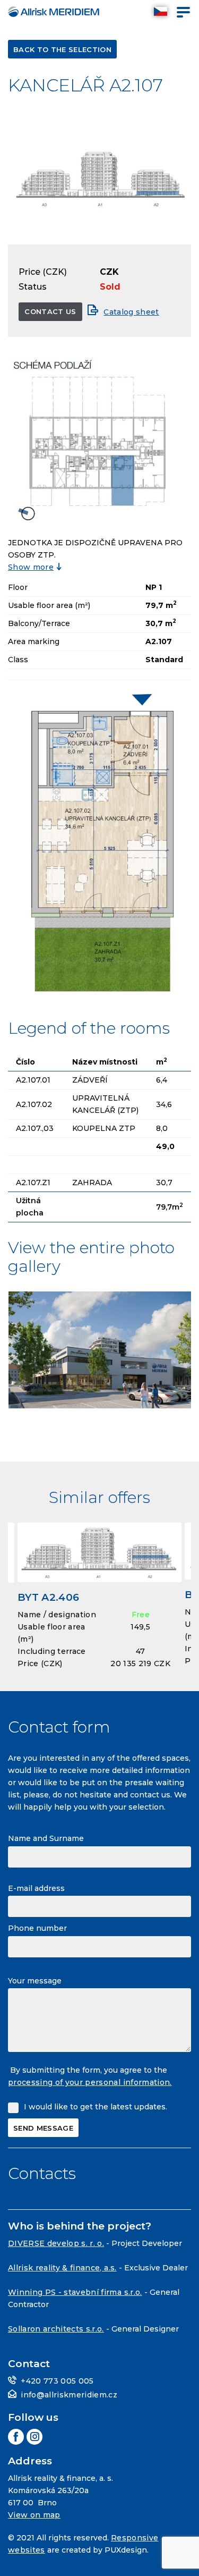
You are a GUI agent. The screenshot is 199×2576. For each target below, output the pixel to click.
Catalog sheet (131, 312)
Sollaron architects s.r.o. (56, 2329)
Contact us (50, 311)
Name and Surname (46, 1838)
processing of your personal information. (90, 2082)
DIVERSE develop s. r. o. (56, 2243)
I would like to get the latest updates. (96, 2107)
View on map (34, 2515)
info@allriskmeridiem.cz (69, 2395)
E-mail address (36, 1888)
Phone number (37, 1928)
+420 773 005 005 (57, 2381)
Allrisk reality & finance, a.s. (62, 2268)
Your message (35, 1981)
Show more (31, 567)
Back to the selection (62, 49)
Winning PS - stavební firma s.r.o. (75, 2292)
